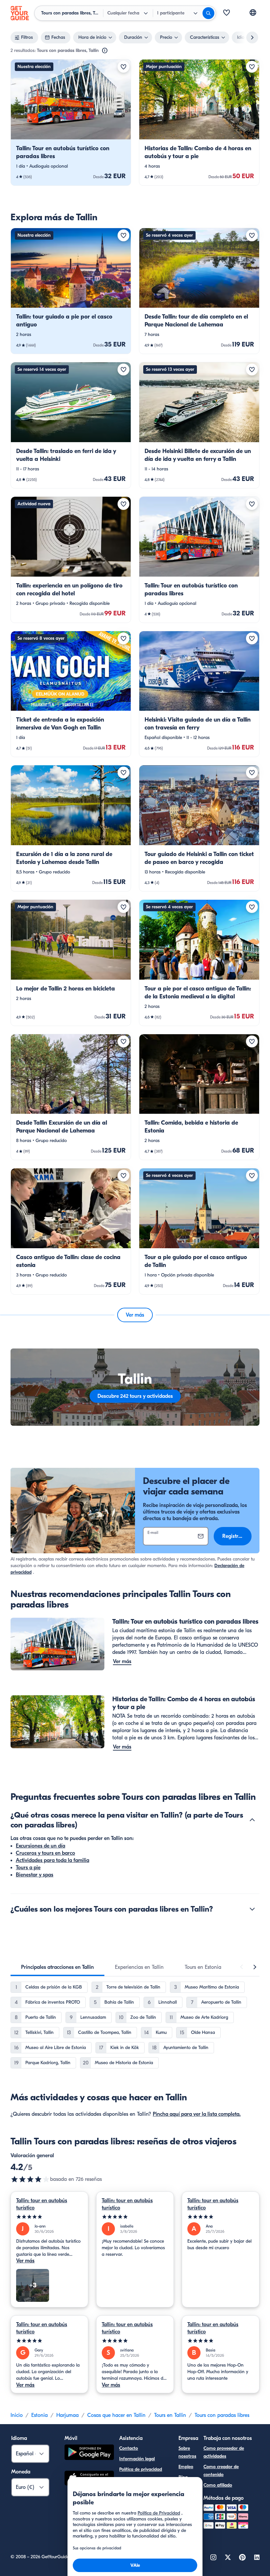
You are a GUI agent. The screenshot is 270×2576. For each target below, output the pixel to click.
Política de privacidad (141, 2469)
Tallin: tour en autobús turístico (42, 2204)
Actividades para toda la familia (53, 1860)
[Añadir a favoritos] (123, 67)
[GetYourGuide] (20, 13)
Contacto (129, 2448)
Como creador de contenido (221, 2471)
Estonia (40, 2415)
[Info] (105, 51)
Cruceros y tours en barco (45, 1853)
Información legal (137, 2459)
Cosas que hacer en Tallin (116, 2415)
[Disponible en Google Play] (89, 2453)
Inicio (17, 2415)
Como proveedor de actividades (224, 2452)
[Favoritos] (227, 13)
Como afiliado (218, 2485)
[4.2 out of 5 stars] (30, 2179)
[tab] (57, 1967)
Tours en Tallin (170, 2415)
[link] (71, 122)
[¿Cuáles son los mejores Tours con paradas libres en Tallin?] (252, 1909)
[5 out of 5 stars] (49, 2217)
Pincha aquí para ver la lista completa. (197, 2114)
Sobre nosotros (187, 2452)
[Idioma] (253, 12)
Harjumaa (67, 2415)
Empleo (186, 2467)
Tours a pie (28, 1868)
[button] (71, 122)
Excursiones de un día (40, 1846)
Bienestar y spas (35, 1875)
